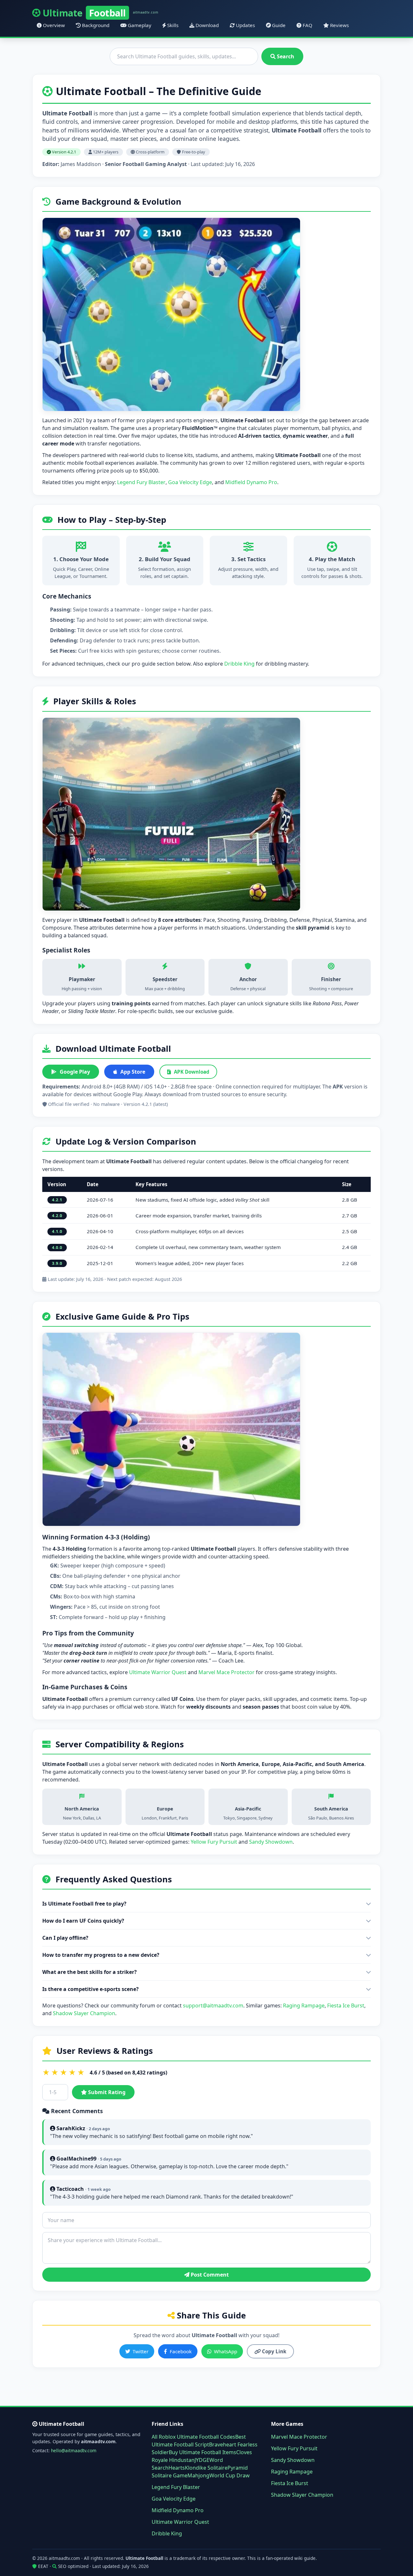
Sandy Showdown (271, 1842)
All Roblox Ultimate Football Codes (193, 2437)
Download (206, 25)
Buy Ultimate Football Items (202, 2452)
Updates (245, 25)
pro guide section (153, 664)
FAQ (307, 25)
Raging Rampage (304, 2005)
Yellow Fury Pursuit (214, 1842)
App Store (133, 1072)
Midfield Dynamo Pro (251, 482)
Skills (172, 25)
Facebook (181, 2351)
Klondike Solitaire (206, 2468)
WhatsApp (226, 2351)
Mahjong (198, 2475)
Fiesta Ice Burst (346, 2005)
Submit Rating (106, 2092)
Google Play (75, 1072)
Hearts (177, 2468)
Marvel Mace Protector (227, 1672)
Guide (278, 25)
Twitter (141, 2351)
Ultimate (101, 13)
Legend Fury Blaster (141, 482)
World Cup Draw (230, 2475)
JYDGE (202, 2460)
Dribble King (239, 664)
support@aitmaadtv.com (213, 2005)
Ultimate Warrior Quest (158, 1672)
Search (285, 56)
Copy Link (273, 2351)
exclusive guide (214, 1011)
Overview (53, 25)
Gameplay (139, 25)
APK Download (192, 1072)
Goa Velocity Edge (190, 482)
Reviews (339, 25)
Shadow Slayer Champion (84, 2013)
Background (95, 25)
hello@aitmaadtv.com (74, 2450)
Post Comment (209, 2275)
